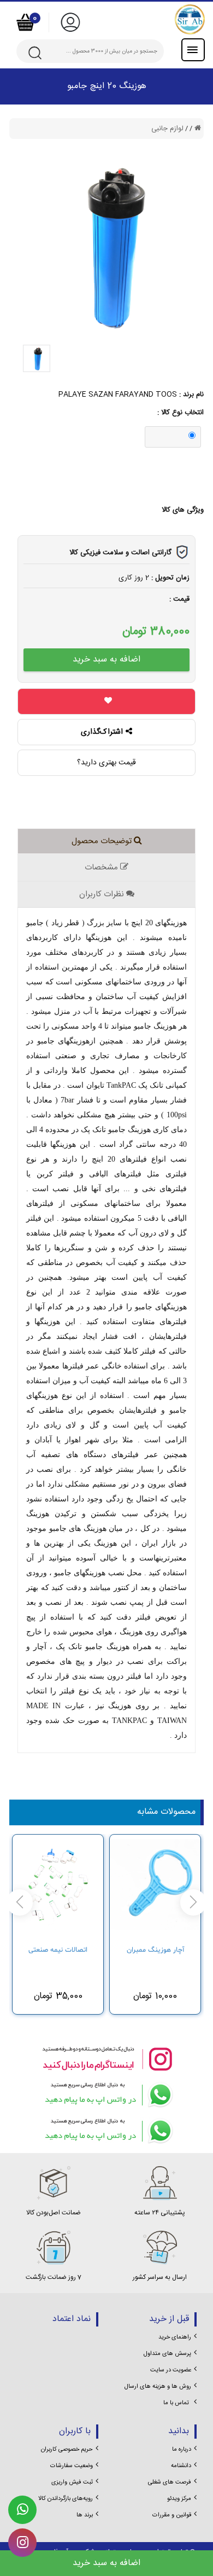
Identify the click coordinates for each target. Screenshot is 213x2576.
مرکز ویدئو (179, 2499)
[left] (193, 1902)
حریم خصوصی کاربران (67, 2450)
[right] (20, 1902)
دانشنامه (181, 2466)
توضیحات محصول (103, 841)
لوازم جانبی (167, 129)
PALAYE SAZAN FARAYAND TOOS (118, 394)
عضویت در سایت (171, 2370)
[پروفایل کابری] (70, 22)
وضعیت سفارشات (72, 2466)
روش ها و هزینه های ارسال (158, 2387)
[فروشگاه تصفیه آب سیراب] (147, 19)
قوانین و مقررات (172, 2515)
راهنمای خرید (175, 2337)
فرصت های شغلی (170, 2482)
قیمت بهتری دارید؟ (106, 763)
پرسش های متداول (167, 2354)
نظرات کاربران (103, 894)
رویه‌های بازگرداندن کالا (66, 2499)
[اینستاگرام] (106, 2059)
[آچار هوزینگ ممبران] (155, 1888)
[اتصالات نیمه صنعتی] (58, 1888)
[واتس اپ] (106, 2095)
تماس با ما (176, 2403)
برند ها (85, 2515)
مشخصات (102, 868)
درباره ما (182, 2450)
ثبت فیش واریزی (72, 2482)
